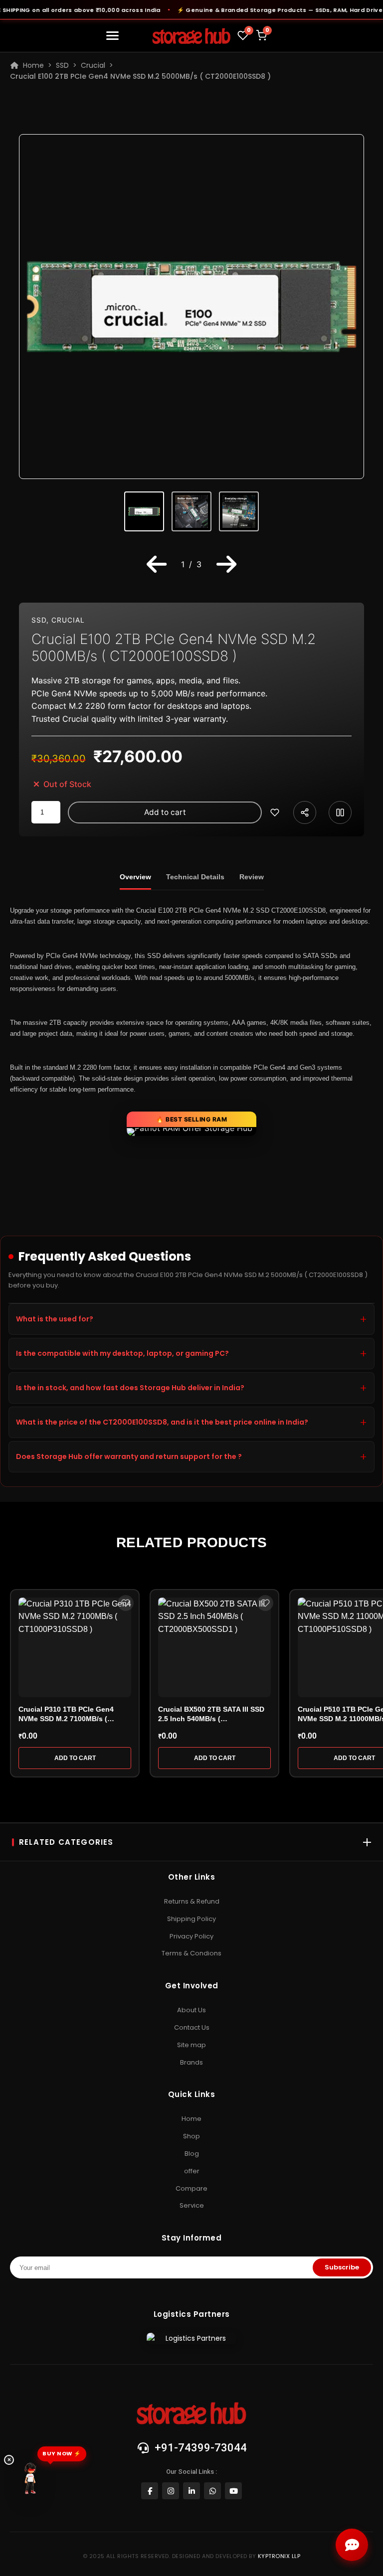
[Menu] (114, 36)
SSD (62, 65)
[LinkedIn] (191, 2491)
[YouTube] (233, 2491)
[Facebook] (150, 2491)
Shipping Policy (191, 1919)
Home (31, 65)
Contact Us (192, 2027)
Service (192, 2205)
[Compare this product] (340, 812)
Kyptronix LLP (279, 2556)
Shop (191, 2136)
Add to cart (165, 812)
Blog (192, 2154)
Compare (191, 2188)
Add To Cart (75, 1758)
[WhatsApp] (212, 2491)
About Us (191, 2010)
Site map (191, 2045)
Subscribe (342, 2267)
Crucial (93, 65)
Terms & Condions (191, 1953)
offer (192, 2171)
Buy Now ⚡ (62, 2453)
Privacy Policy (191, 1936)
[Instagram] (171, 2491)
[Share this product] (305, 812)
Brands (191, 2062)
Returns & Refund (192, 1901)
